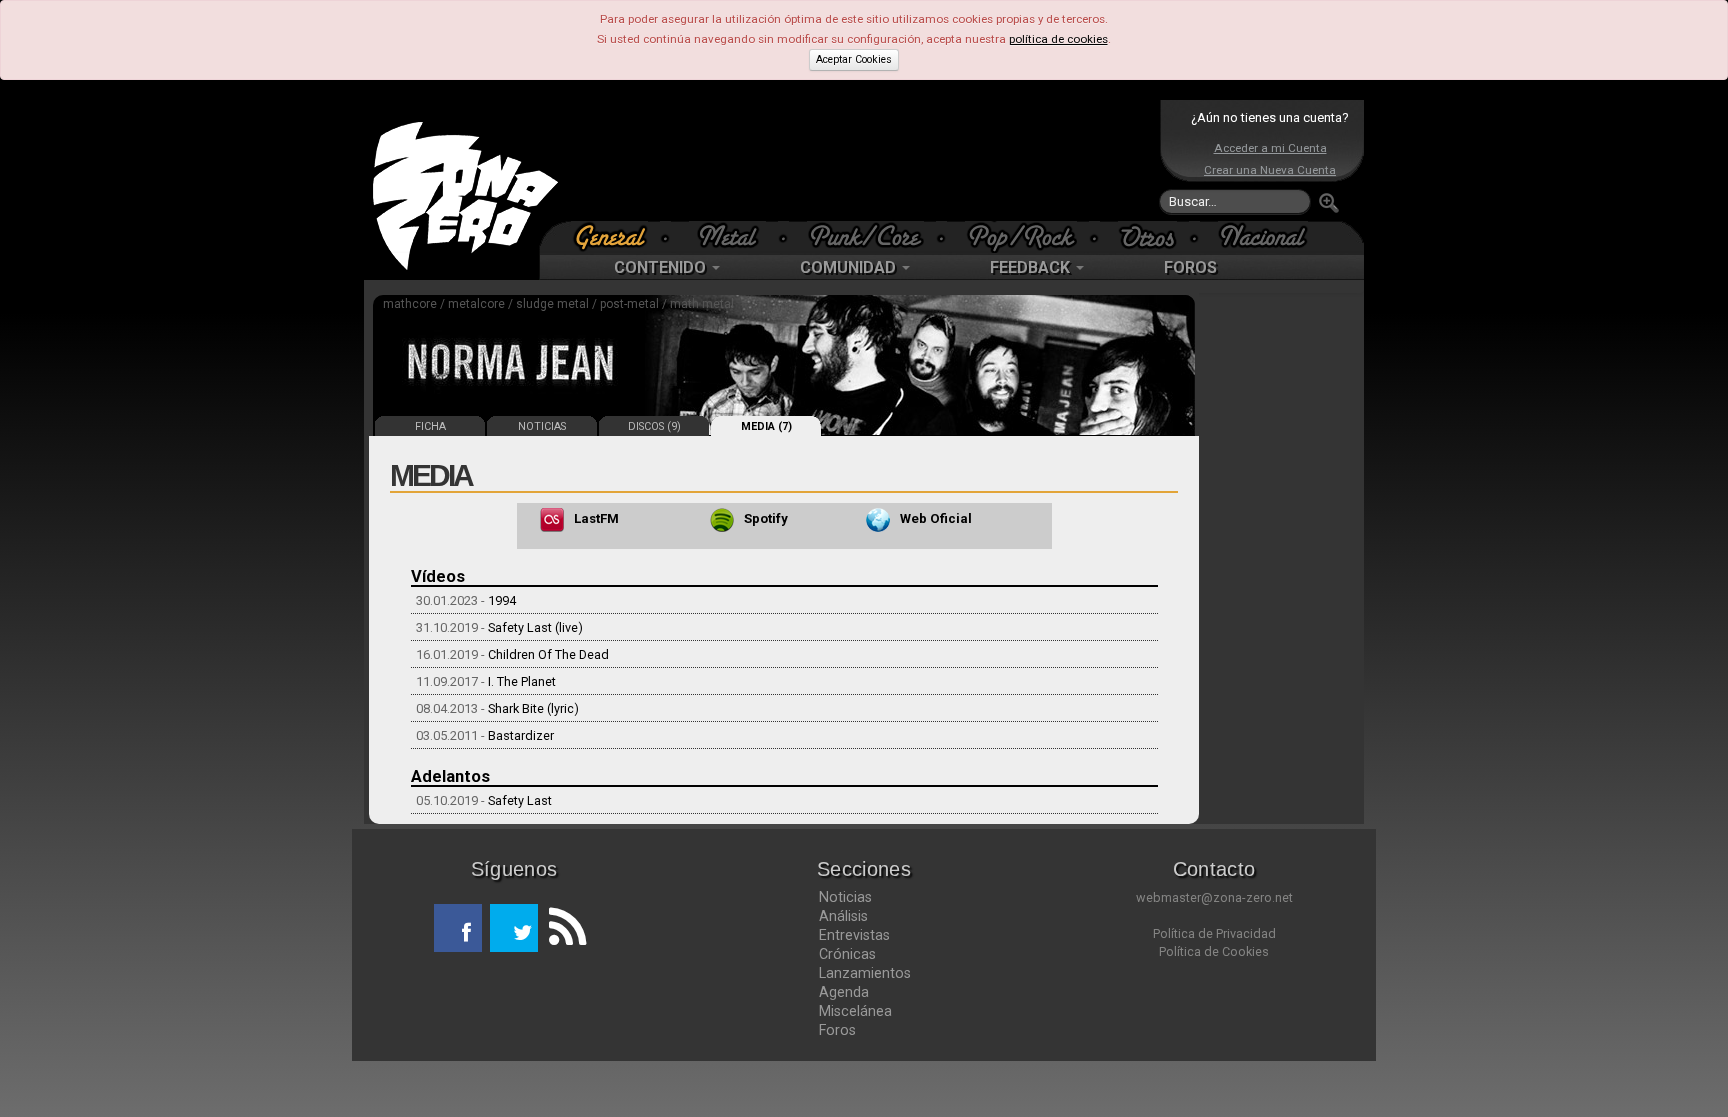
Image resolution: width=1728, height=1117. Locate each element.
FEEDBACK (1032, 267)
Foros (837, 1030)
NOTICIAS (542, 426)
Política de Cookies (1214, 951)
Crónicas (847, 954)
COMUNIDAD (850, 267)
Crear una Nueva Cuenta (1270, 170)
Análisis (843, 916)
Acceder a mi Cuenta (1270, 148)
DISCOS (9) (654, 426)
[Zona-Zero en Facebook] (458, 928)
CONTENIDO (662, 267)
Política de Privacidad (1214, 933)
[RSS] (562, 928)
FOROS (1190, 267)
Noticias (845, 897)
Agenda (844, 992)
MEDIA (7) (766, 426)
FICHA (430, 426)
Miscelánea (855, 1011)
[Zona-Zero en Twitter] (514, 928)
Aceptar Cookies (854, 59)
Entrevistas (854, 935)
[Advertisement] (859, 160)
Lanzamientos (865, 973)
